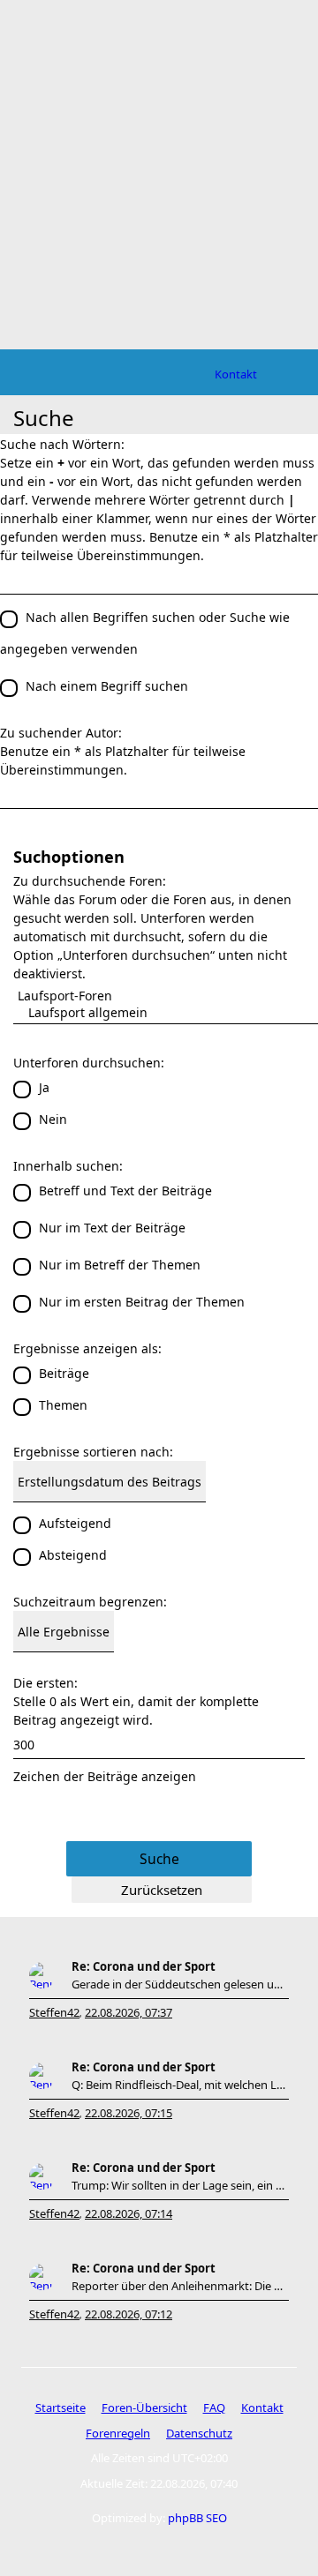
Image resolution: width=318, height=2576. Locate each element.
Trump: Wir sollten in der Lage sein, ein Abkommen (180, 2185)
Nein (53, 1119)
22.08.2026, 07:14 (129, 2213)
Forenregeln (118, 2433)
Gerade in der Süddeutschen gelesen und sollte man (180, 1984)
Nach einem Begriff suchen (107, 686)
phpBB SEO (197, 2518)
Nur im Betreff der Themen (120, 1265)
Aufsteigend (75, 1523)
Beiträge (64, 1373)
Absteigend (73, 1555)
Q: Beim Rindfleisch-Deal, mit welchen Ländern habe (180, 2085)
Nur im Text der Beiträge (112, 1228)
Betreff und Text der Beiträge (125, 1191)
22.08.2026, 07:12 (129, 2314)
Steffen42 (54, 2012)
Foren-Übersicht (144, 2408)
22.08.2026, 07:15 (129, 2113)
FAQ (214, 2408)
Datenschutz (199, 2433)
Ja (44, 1087)
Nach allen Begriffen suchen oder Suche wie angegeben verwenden (145, 633)
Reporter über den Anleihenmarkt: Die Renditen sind (180, 2286)
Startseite (61, 2408)
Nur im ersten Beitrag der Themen (142, 1302)
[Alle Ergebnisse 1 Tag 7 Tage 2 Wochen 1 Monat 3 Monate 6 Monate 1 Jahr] (159, 1632)
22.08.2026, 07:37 (129, 2012)
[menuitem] (236, 374)
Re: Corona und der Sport (144, 1966)
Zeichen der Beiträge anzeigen (105, 1776)
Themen (63, 1405)
